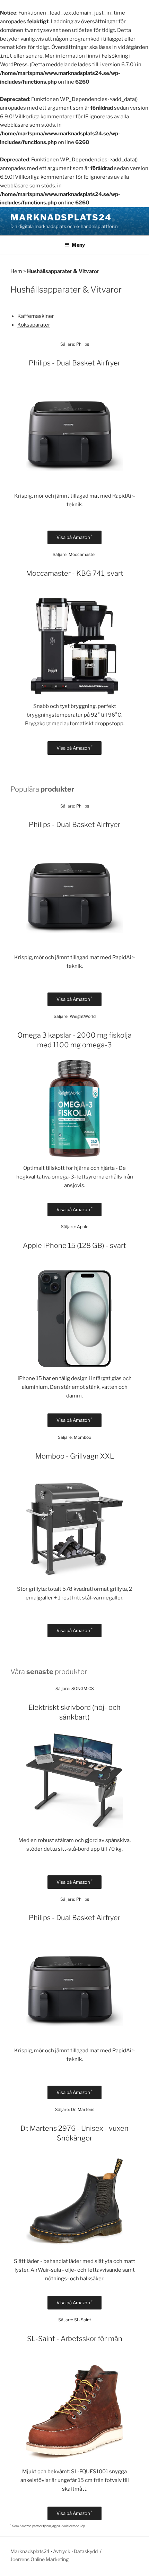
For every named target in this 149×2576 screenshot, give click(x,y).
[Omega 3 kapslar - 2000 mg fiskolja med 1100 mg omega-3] (74, 1155)
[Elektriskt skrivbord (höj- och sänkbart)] (74, 1827)
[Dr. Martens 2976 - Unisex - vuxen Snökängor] (74, 2248)
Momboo (82, 1437)
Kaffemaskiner (36, 316)
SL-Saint (83, 2320)
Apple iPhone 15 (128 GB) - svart (74, 1245)
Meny (78, 245)
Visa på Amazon (74, 537)
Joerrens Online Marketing (40, 2559)
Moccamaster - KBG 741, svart (75, 573)
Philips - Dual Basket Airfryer (74, 363)
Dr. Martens (83, 2109)
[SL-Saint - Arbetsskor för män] (74, 2459)
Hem (16, 271)
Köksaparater (34, 325)
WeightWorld (83, 1016)
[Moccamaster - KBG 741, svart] (74, 693)
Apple (83, 1227)
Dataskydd (86, 2551)
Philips (83, 344)
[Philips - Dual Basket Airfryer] (74, 483)
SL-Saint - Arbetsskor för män (75, 2339)
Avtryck (62, 2551)
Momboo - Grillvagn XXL (75, 1456)
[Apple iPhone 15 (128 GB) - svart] (74, 1366)
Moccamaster (82, 554)
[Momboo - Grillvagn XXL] (74, 1576)
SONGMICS (83, 1688)
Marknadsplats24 (61, 217)
